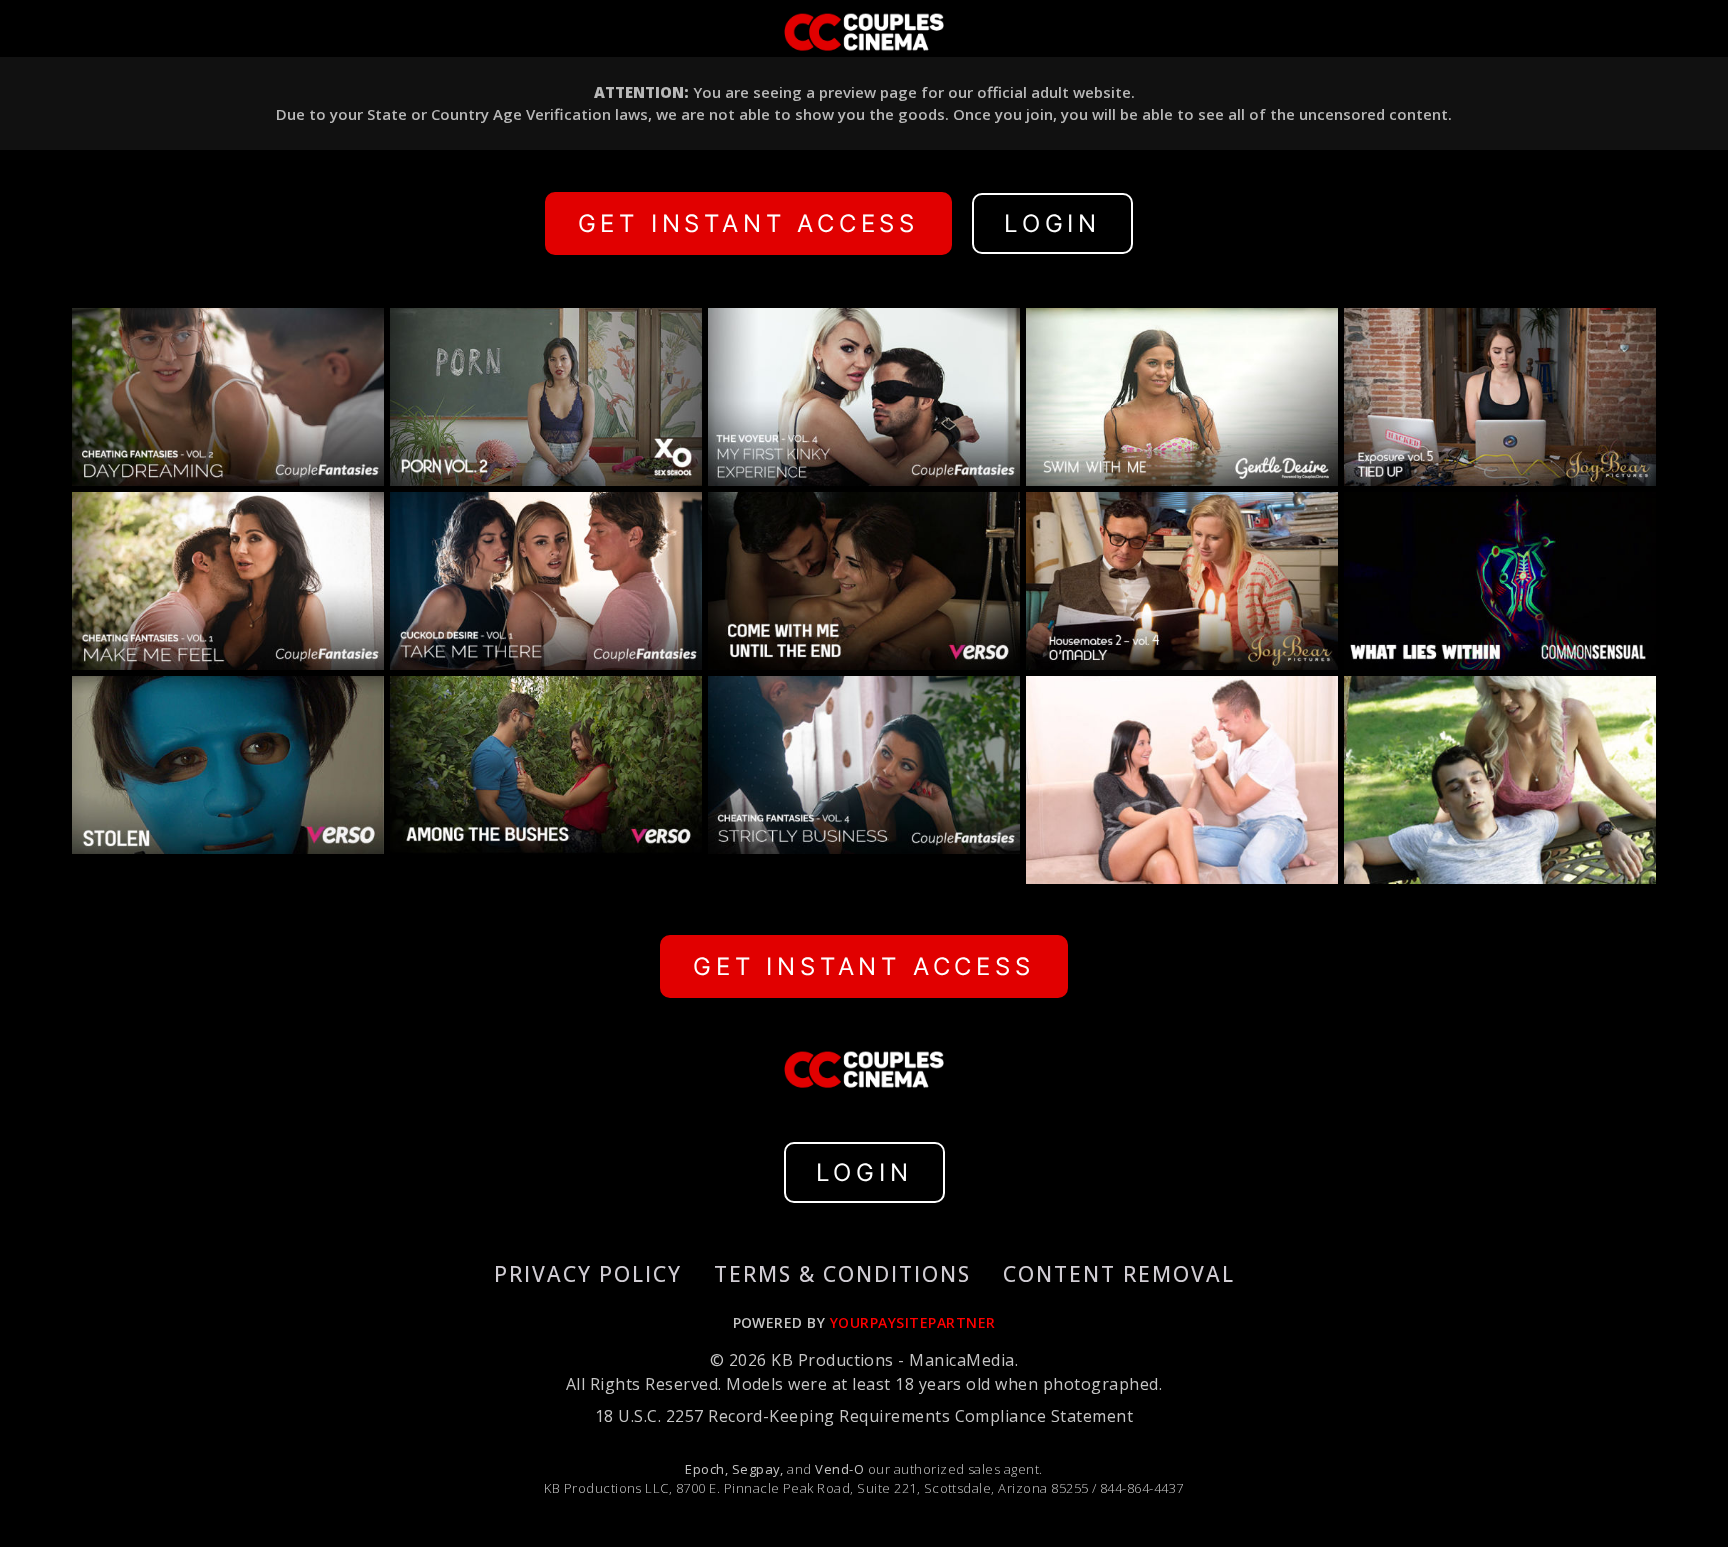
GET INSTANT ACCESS (748, 223)
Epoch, (706, 1469)
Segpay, (758, 1469)
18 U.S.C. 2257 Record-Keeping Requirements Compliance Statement (864, 1416)
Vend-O (839, 1469)
